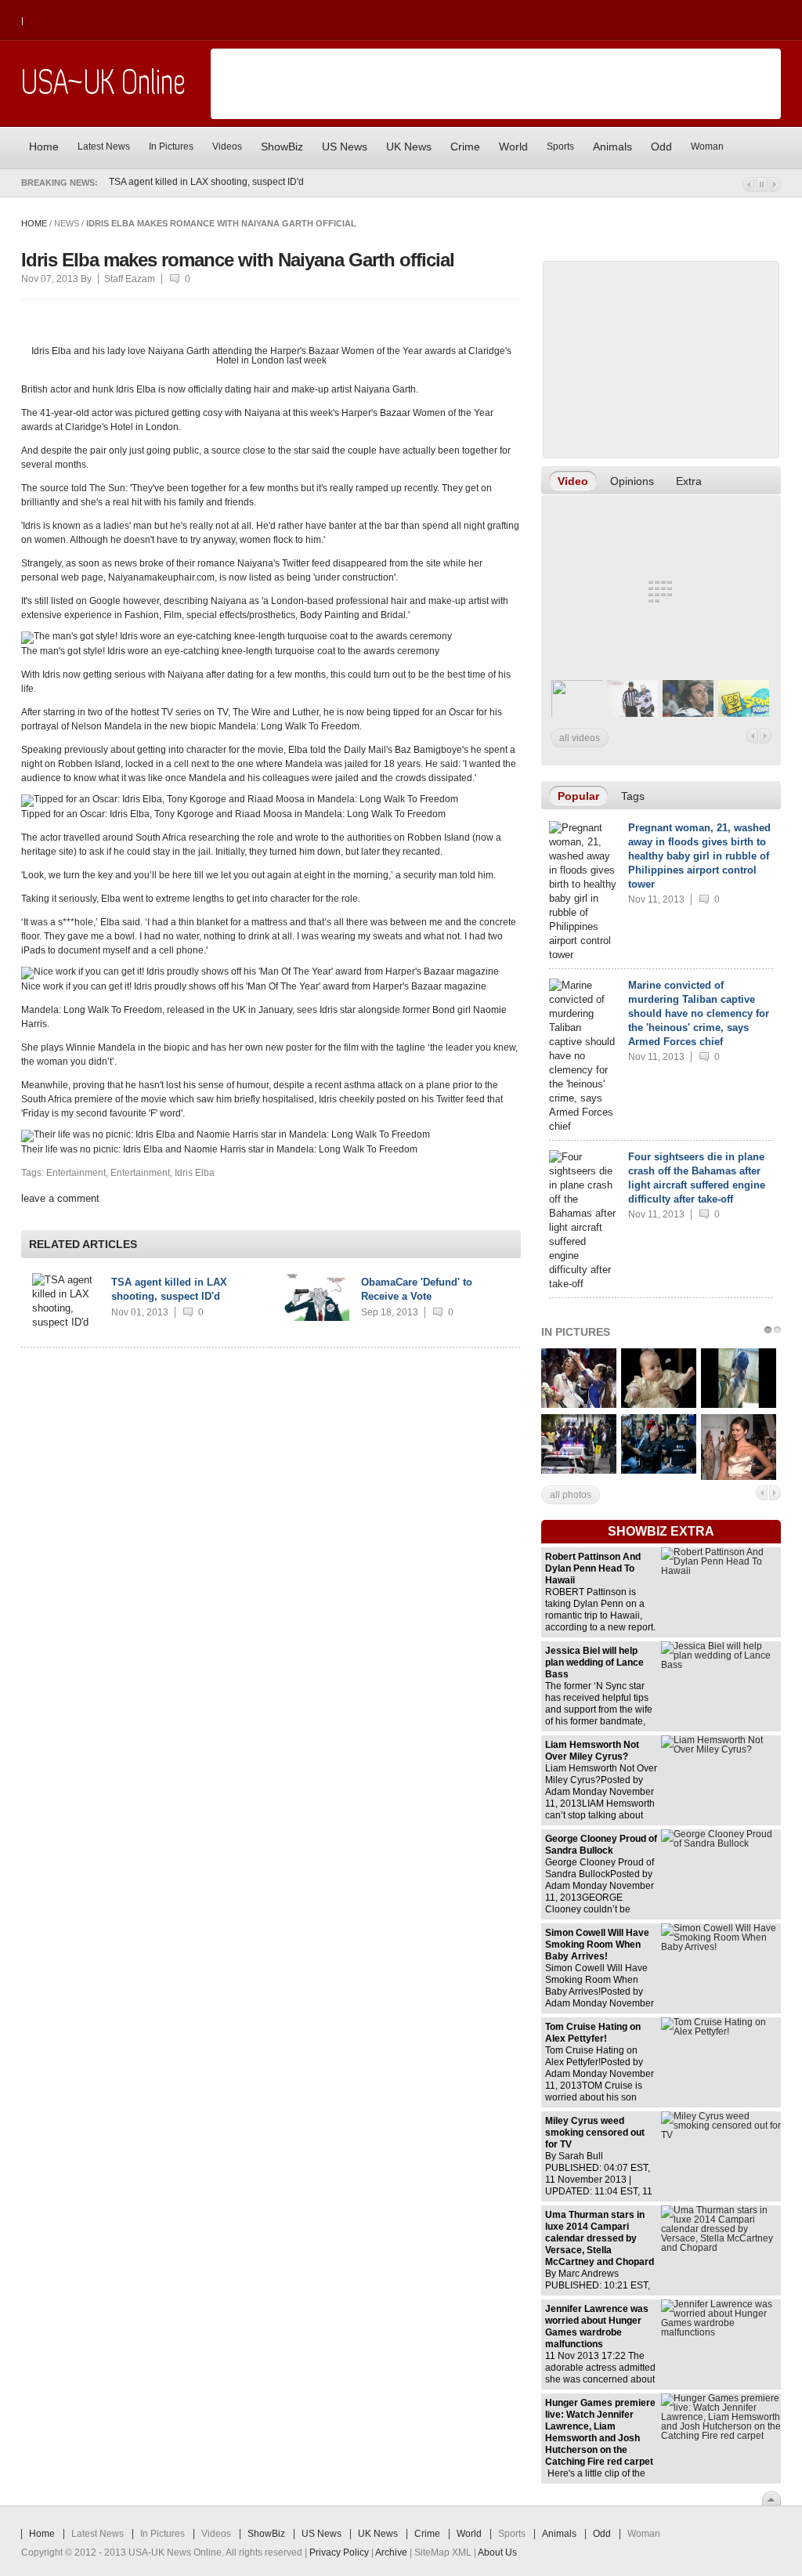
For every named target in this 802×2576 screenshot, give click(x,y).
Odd (602, 2534)
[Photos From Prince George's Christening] (659, 1405)
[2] (776, 1330)
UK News (378, 2534)
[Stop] (762, 185)
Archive (391, 2552)
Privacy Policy (339, 2552)
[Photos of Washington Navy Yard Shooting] (579, 1471)
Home (34, 223)
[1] (767, 1330)
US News (322, 2534)
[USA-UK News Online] (103, 92)
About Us (497, 2552)
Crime (427, 2534)
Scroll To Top (771, 2498)
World (469, 2534)
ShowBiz (266, 2534)
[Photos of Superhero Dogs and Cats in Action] (739, 1405)
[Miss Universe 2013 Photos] (579, 1405)
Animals (559, 2534)
